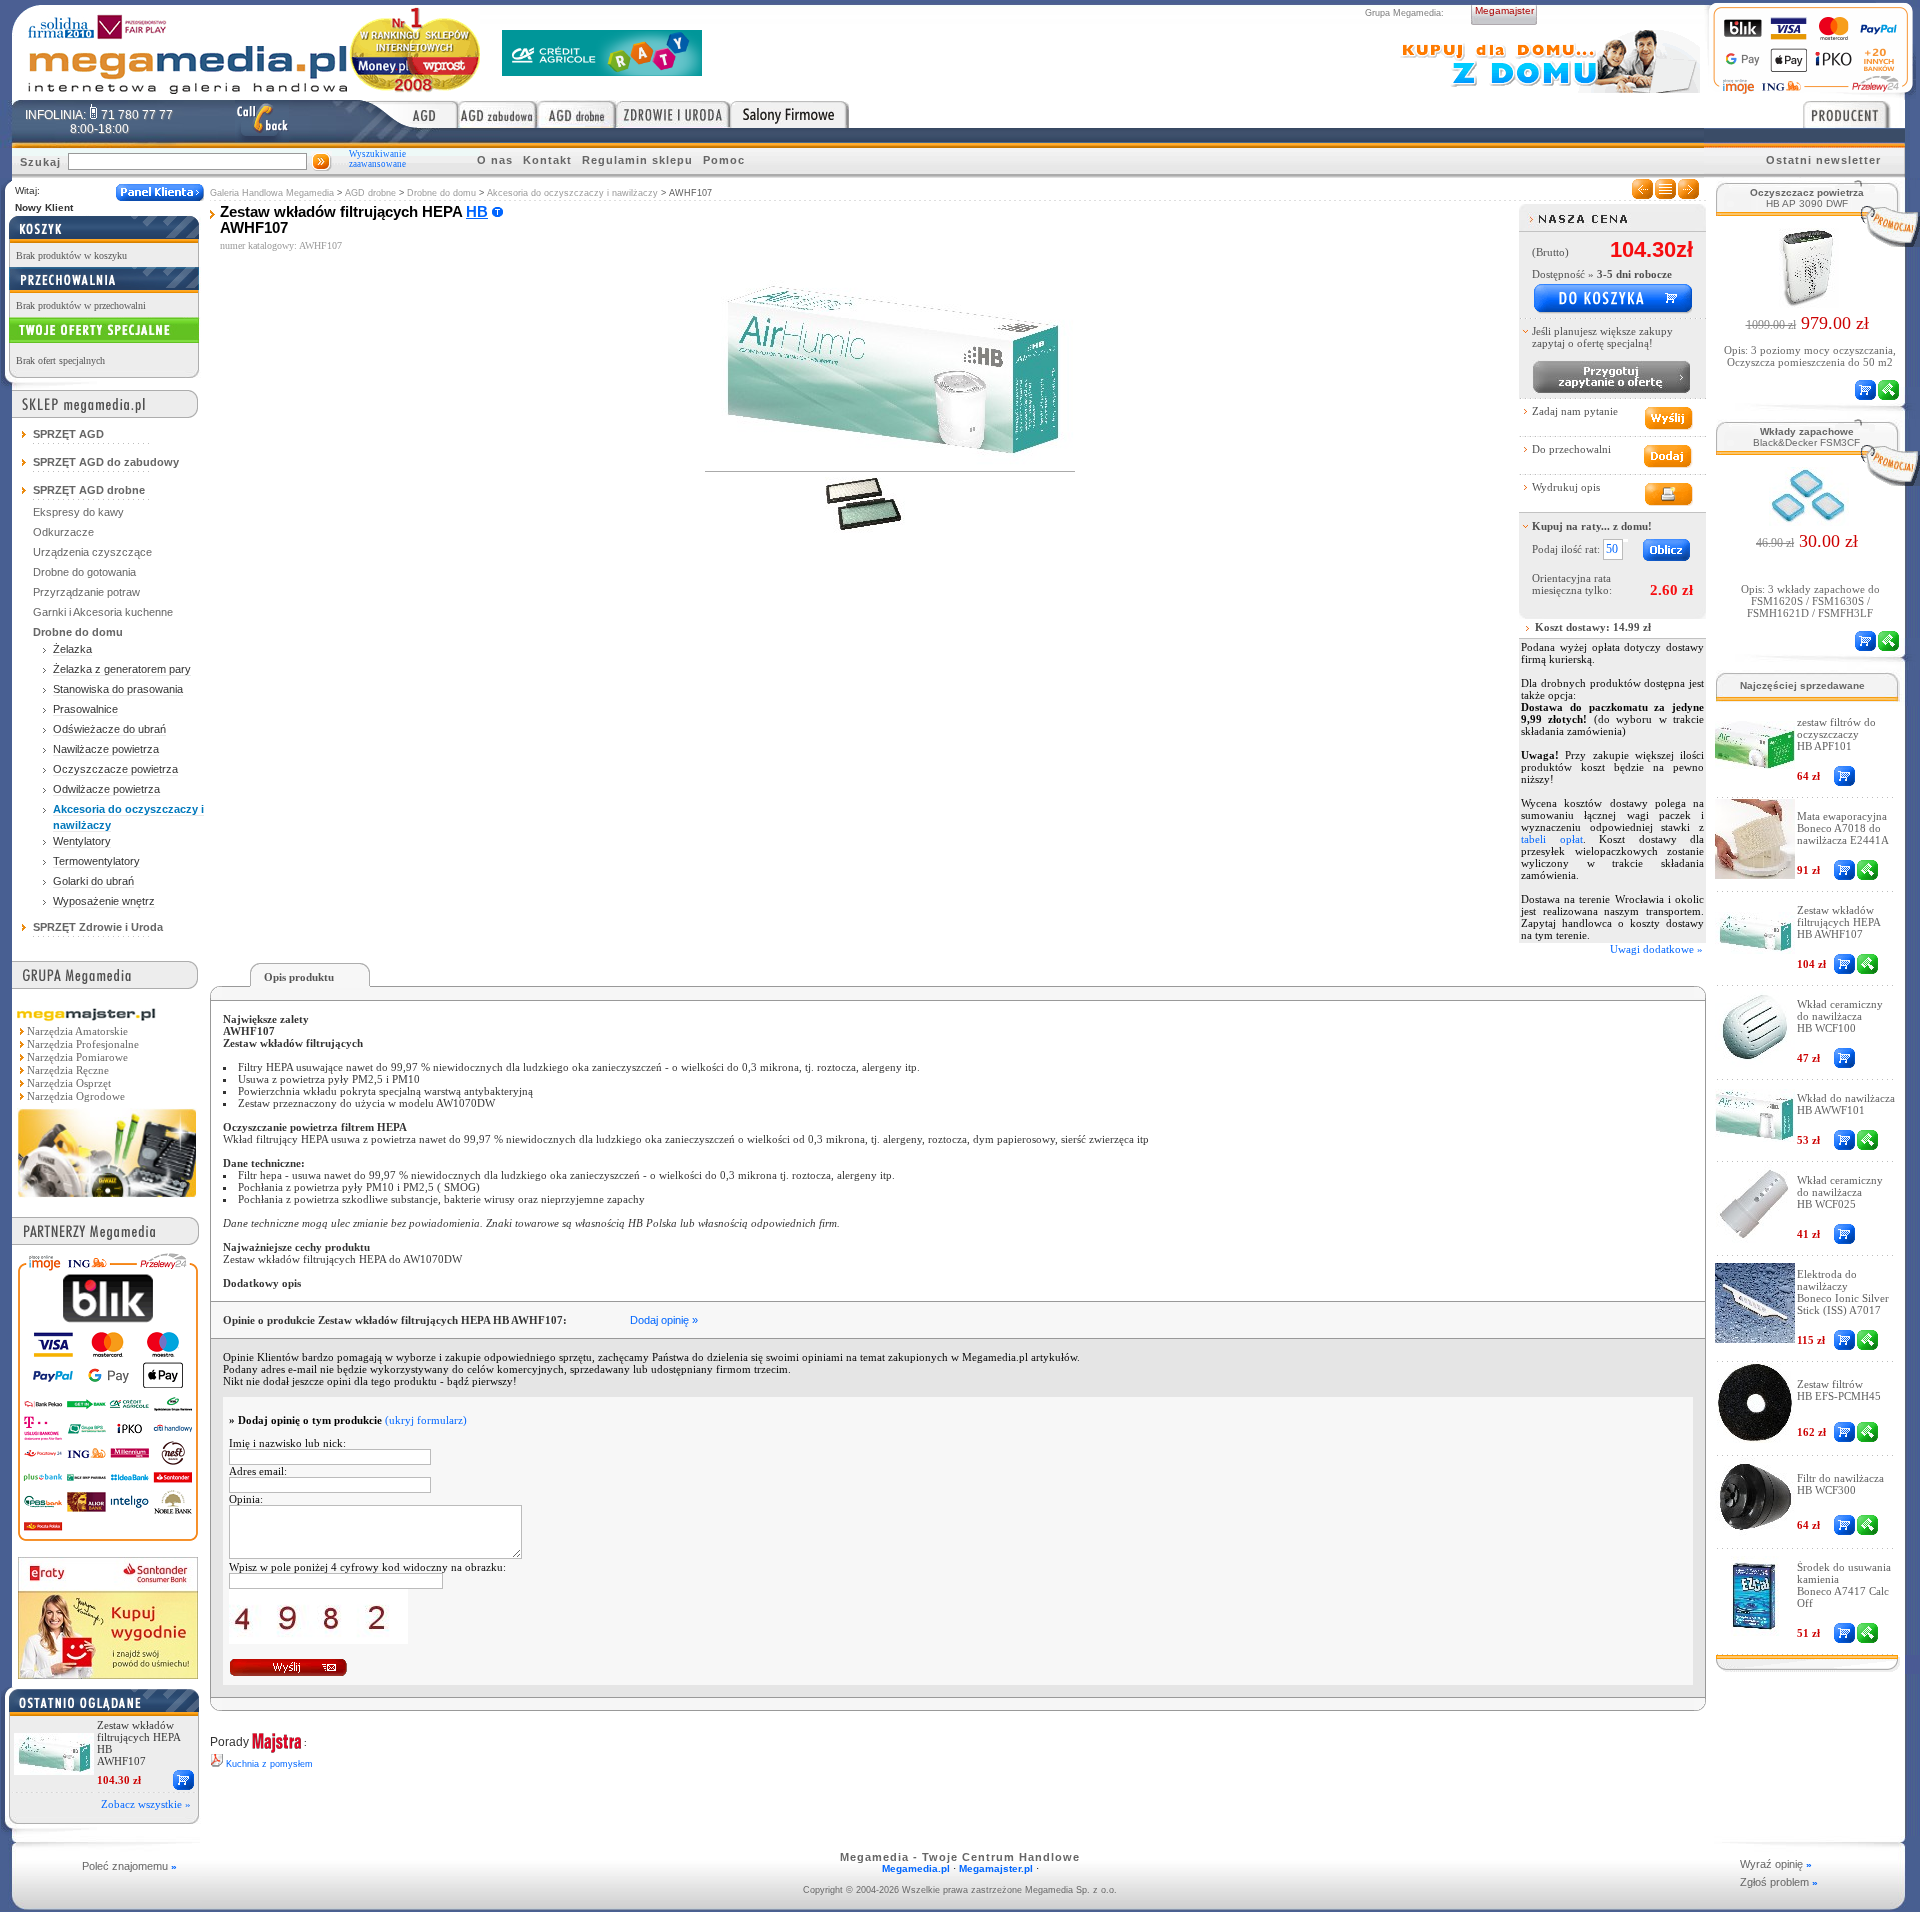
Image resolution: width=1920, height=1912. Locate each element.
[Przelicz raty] (1667, 551)
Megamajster (1504, 10)
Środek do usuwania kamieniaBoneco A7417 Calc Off (1844, 1585)
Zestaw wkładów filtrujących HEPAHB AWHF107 (1839, 922)
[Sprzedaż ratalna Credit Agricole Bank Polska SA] (602, 70)
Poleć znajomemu (129, 1866)
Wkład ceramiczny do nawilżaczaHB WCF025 (1840, 1192)
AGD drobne (370, 193)
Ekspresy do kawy (78, 512)
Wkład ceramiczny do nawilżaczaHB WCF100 (1840, 1016)
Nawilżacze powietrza (106, 749)
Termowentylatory (96, 861)
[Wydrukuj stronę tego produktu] (1667, 494)
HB (477, 212)
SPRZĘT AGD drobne (89, 490)
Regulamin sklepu (637, 160)
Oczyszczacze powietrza (115, 769)
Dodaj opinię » (664, 1320)
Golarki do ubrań (93, 881)
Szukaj (40, 162)
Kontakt (547, 160)
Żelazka (72, 649)
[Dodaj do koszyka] (1612, 299)
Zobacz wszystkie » (146, 1804)
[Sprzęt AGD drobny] (576, 114)
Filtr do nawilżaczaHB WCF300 (1840, 1484)
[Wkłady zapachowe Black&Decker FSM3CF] (1807, 520)
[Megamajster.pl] (107, 1199)
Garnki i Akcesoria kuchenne (103, 612)
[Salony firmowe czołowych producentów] (789, 114)
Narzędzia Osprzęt (69, 1083)
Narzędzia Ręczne (68, 1070)
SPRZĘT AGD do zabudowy (106, 462)
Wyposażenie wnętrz (104, 901)
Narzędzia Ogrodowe (76, 1096)
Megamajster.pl (996, 1868)
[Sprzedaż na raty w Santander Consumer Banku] (108, 1673)
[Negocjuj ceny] (1611, 377)
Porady (229, 1742)
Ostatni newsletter (1823, 160)
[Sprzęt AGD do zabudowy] (497, 114)
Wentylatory (82, 841)
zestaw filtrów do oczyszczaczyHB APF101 (1836, 734)
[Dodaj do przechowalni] (1667, 456)
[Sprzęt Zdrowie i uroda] (673, 114)
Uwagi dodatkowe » (1656, 949)
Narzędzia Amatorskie (77, 1031)
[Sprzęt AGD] (410, 114)
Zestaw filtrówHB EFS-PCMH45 (1839, 1390)
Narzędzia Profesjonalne (83, 1044)
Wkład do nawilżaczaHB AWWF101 (1846, 1104)
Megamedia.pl (916, 1868)
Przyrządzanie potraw (86, 592)
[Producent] (1854, 114)
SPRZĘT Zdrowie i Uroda (98, 927)
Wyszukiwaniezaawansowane (377, 159)
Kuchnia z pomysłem (269, 1764)
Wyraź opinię (1776, 1864)
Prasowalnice (85, 709)
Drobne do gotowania (84, 572)
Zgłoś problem (1779, 1882)
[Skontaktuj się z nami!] (262, 121)
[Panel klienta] (160, 192)
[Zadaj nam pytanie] (1667, 418)
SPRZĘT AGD (68, 434)
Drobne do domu (441, 193)
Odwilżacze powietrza (106, 789)
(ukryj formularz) (426, 1420)
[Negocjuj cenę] (1867, 870)
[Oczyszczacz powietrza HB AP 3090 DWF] (1807, 302)
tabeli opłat (1552, 839)
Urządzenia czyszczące (92, 552)
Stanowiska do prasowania (118, 689)
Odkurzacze (63, 532)
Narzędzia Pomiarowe (77, 1057)
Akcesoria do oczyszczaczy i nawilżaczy (572, 193)
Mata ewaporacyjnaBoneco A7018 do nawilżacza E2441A (1843, 828)
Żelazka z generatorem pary (122, 669)
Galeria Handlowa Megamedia (272, 193)
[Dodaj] (183, 1780)
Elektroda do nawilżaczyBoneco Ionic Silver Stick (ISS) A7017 (1843, 1292)
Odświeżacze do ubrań (109, 729)
